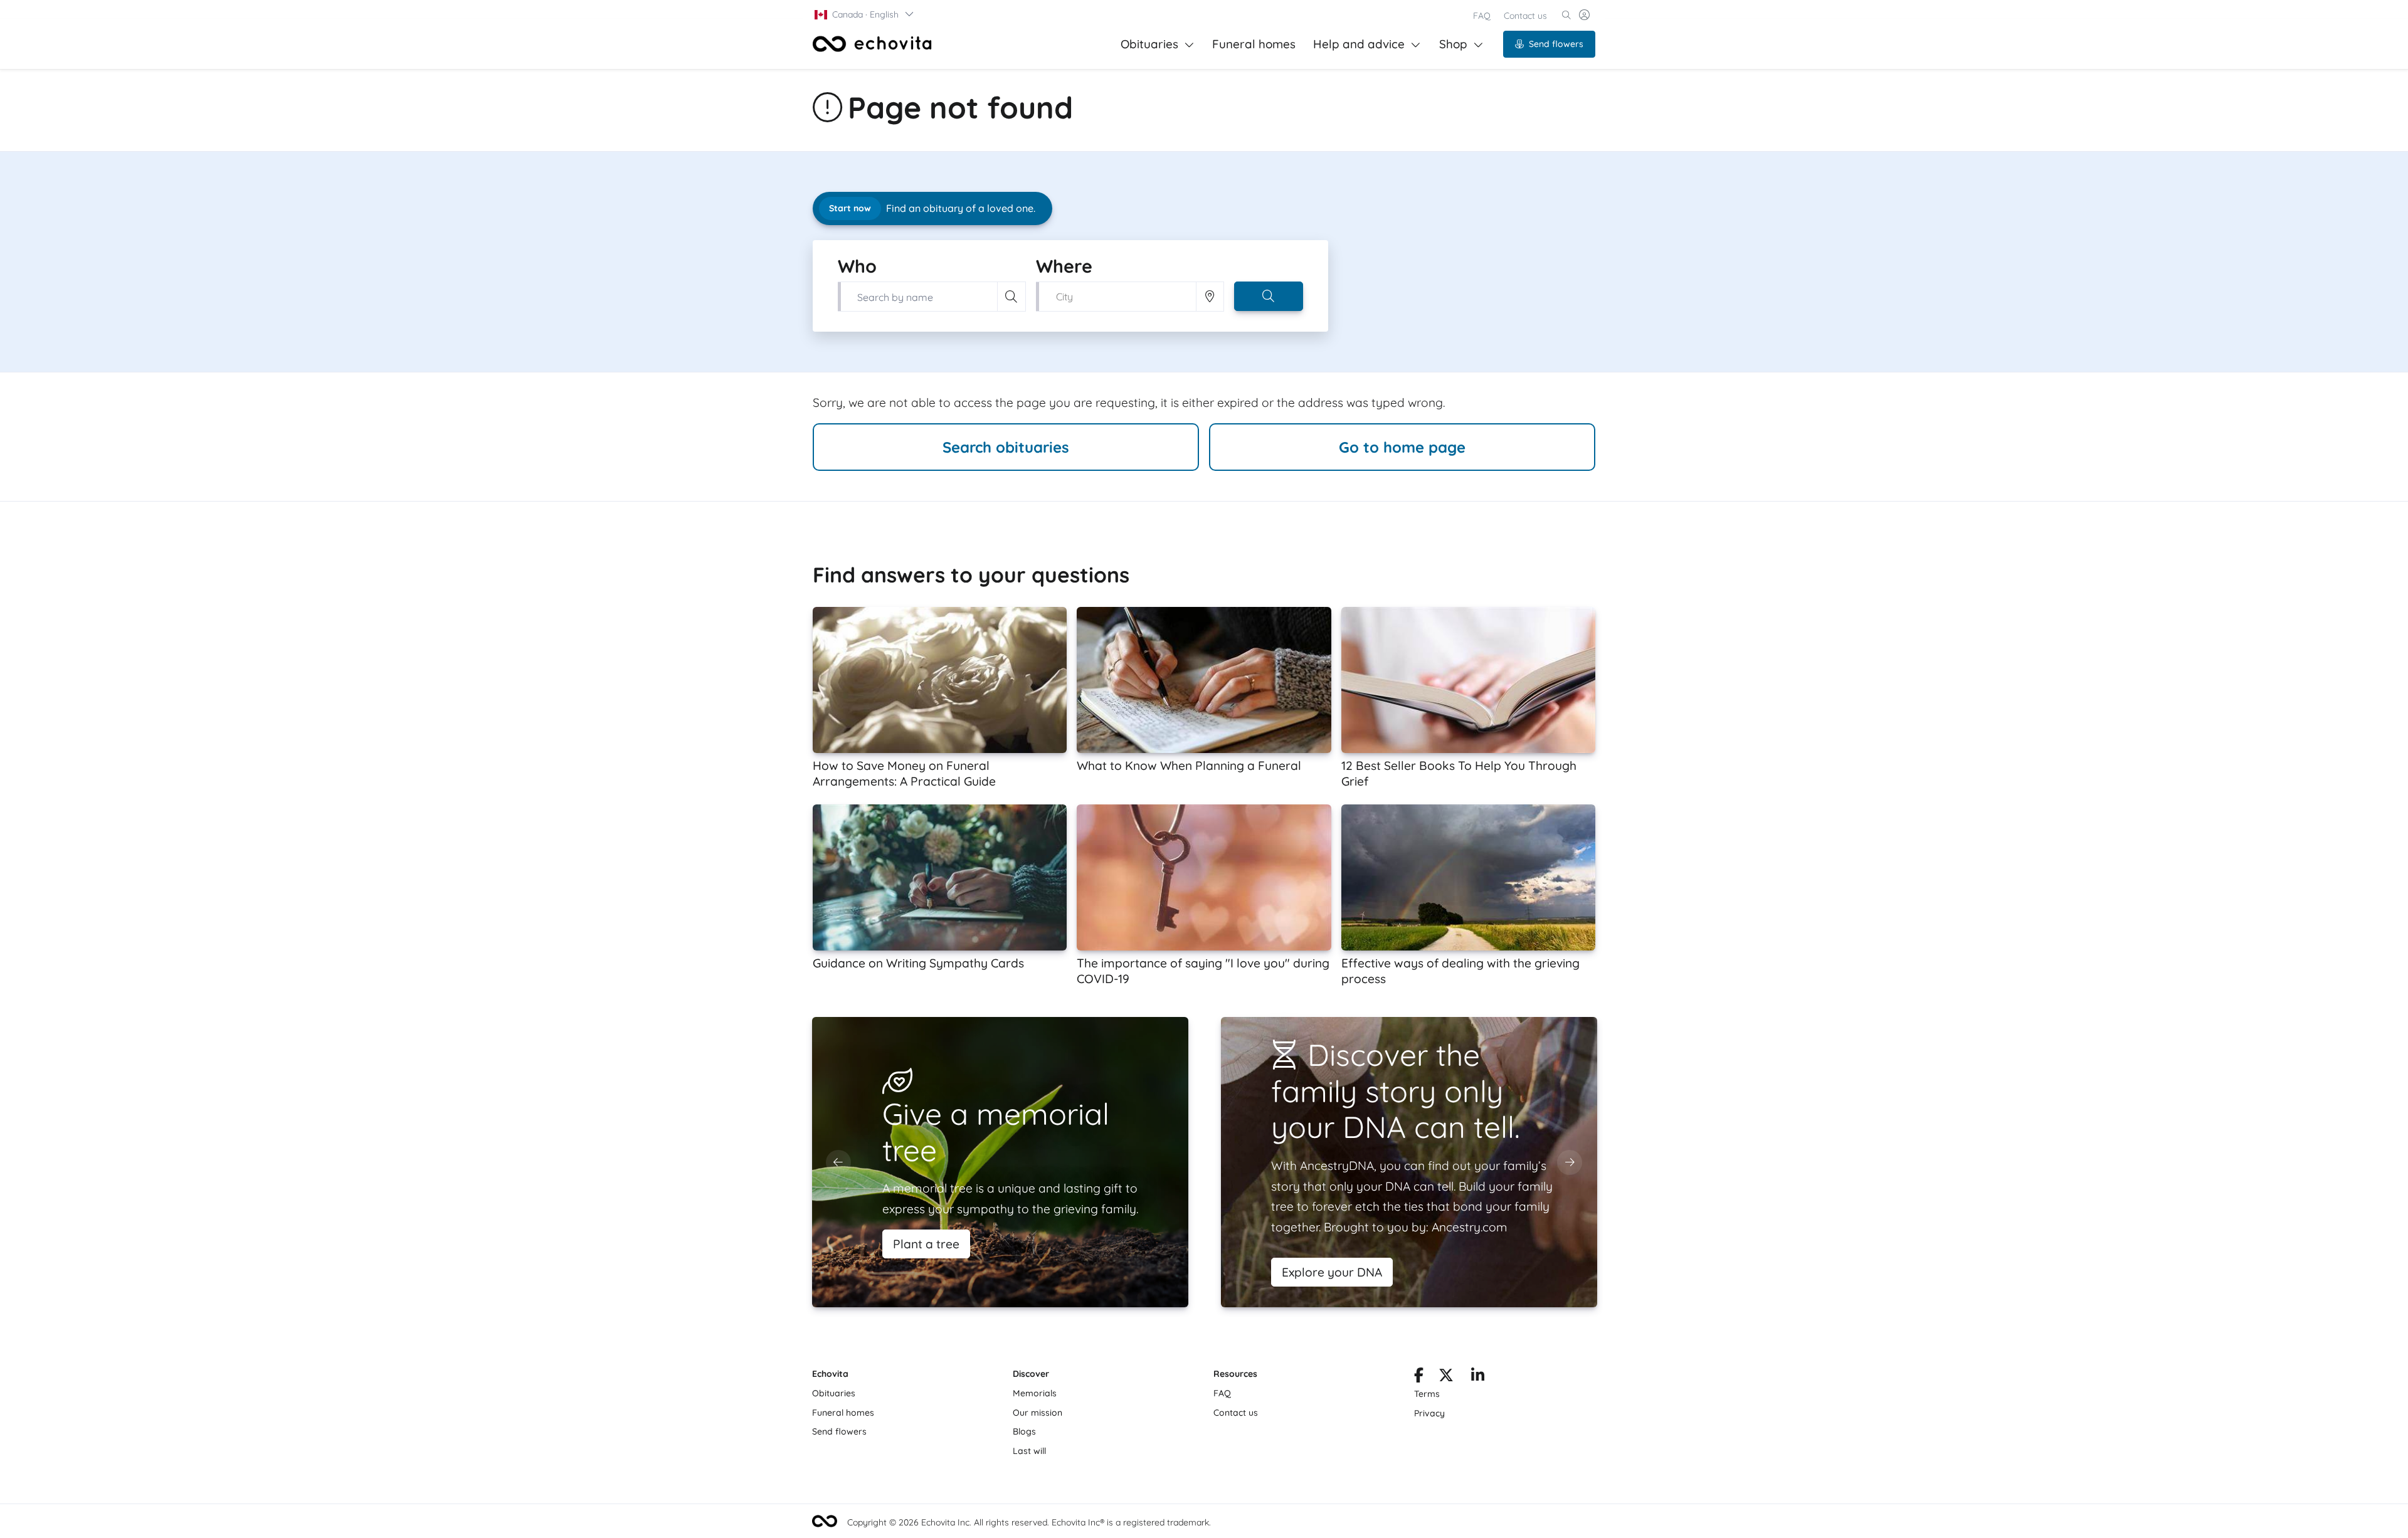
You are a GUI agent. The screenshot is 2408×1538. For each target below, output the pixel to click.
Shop (1453, 44)
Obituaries (1149, 44)
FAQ (1482, 16)
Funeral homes (1254, 44)
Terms (1427, 1394)
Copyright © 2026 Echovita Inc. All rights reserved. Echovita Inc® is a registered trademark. (1029, 1522)
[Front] (872, 44)
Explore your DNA (1332, 1272)
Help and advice (1359, 44)
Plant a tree (926, 1244)
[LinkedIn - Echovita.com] (1478, 1377)
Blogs (1024, 1431)
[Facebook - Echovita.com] (1419, 1377)
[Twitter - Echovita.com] (1446, 1377)
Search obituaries (1006, 447)
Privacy (1429, 1413)
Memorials (1035, 1393)
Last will (1029, 1451)
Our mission (1038, 1413)
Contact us (1525, 16)
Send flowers (1556, 44)
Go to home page (1402, 447)
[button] (865, 14)
